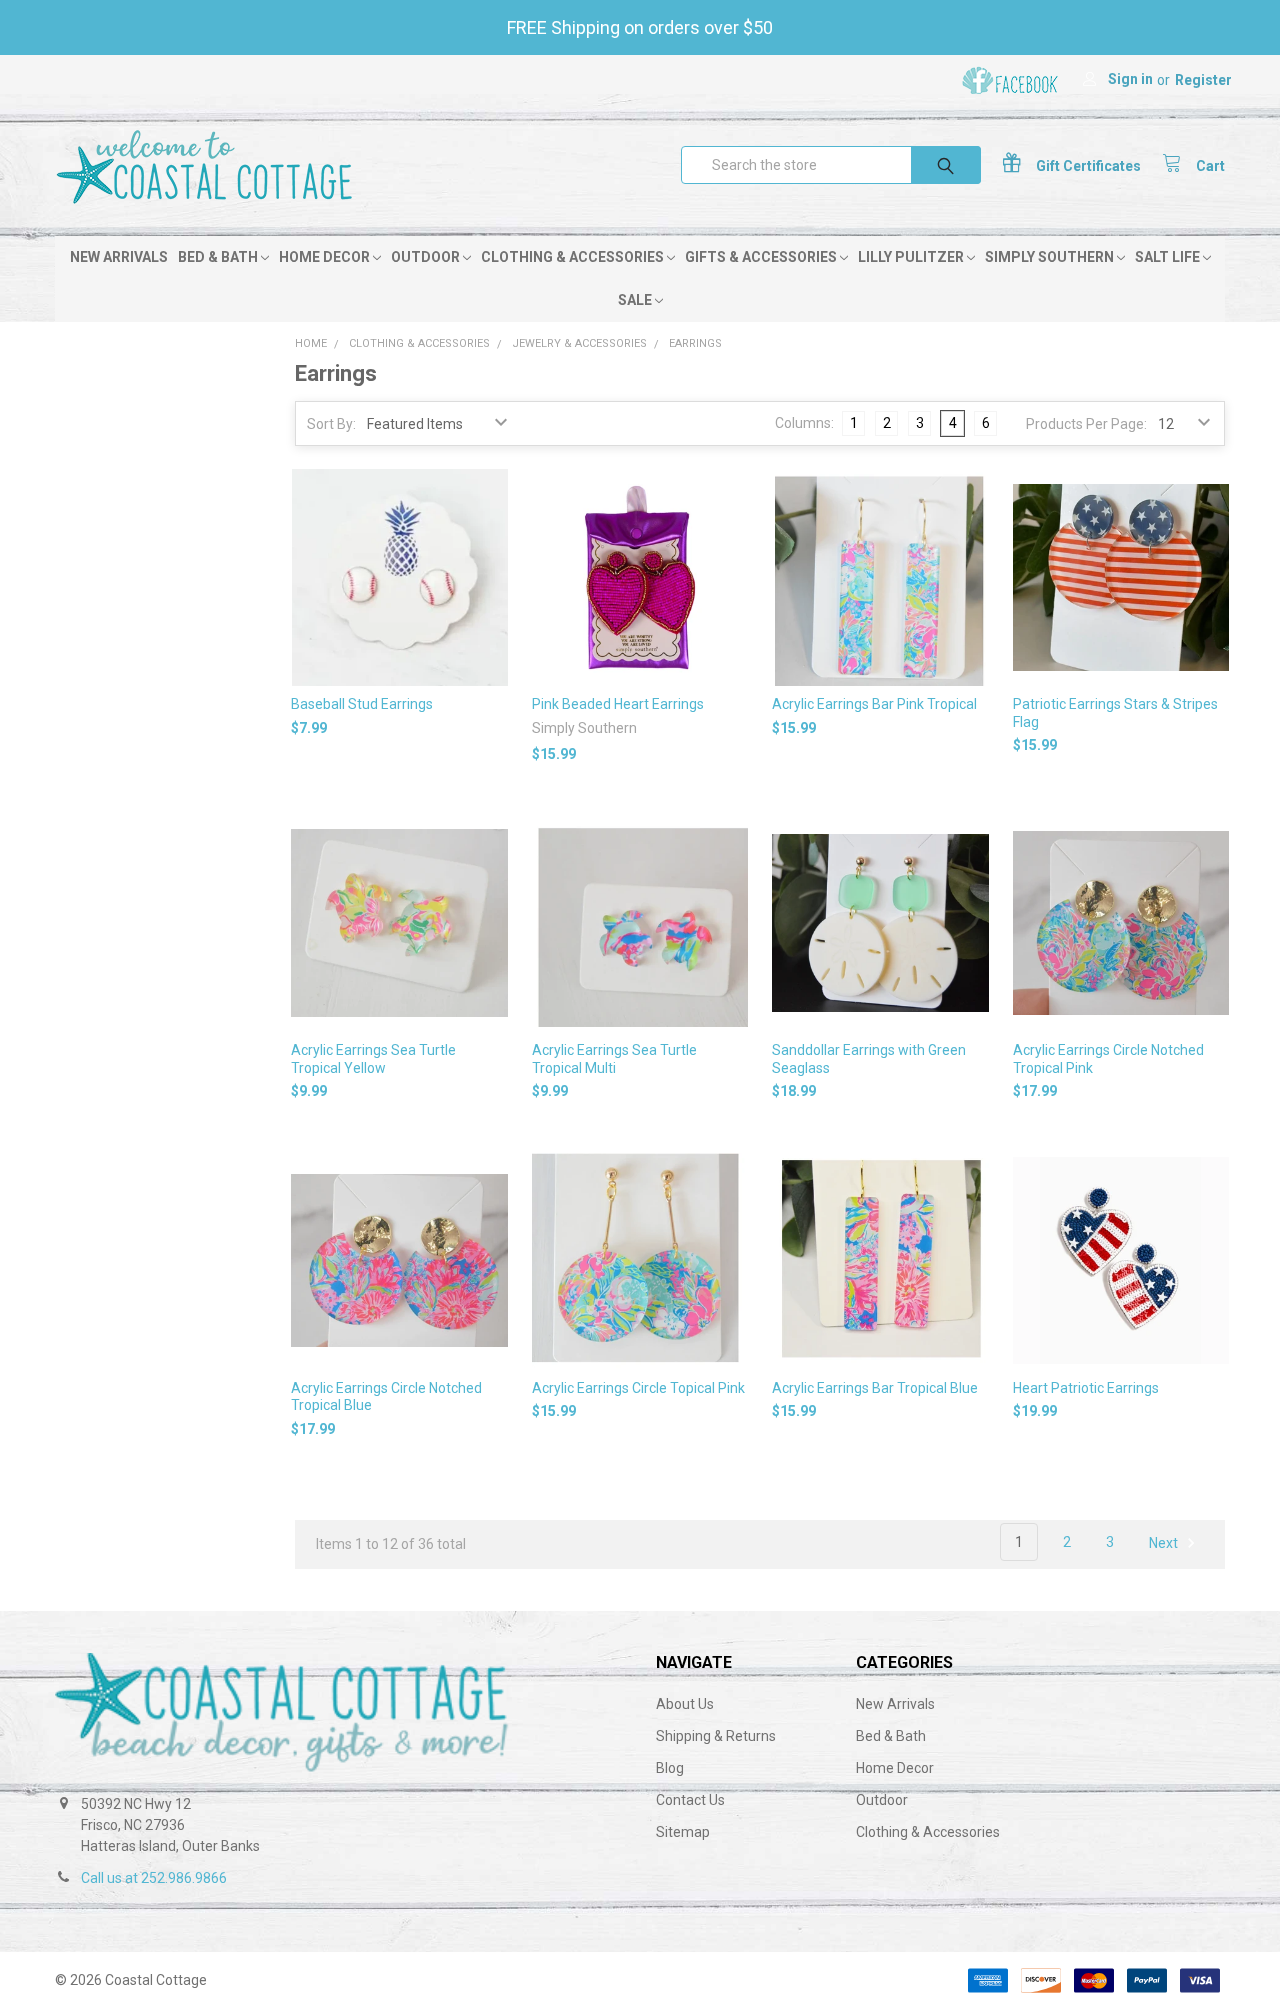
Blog (670, 1768)
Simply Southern (1051, 257)
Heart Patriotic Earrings (1086, 1388)
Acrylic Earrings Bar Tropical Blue (875, 1388)
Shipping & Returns (716, 1736)
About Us (685, 1704)
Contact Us (690, 1800)
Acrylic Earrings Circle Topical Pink (638, 1388)
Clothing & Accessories (574, 257)
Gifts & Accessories (762, 257)
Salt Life (1169, 257)
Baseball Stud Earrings (362, 704)
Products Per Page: (1086, 424)
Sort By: (331, 424)
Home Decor (326, 257)
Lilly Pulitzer (912, 257)
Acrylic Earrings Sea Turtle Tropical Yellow (373, 1059)
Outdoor (427, 257)
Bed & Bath (219, 257)
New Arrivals (119, 257)
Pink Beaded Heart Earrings (618, 704)
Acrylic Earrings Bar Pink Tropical (874, 704)
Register (1203, 80)
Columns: (804, 423)
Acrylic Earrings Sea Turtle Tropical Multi (614, 1059)
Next (1165, 1542)
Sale (636, 300)
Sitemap (683, 1832)
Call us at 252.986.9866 (154, 1878)
